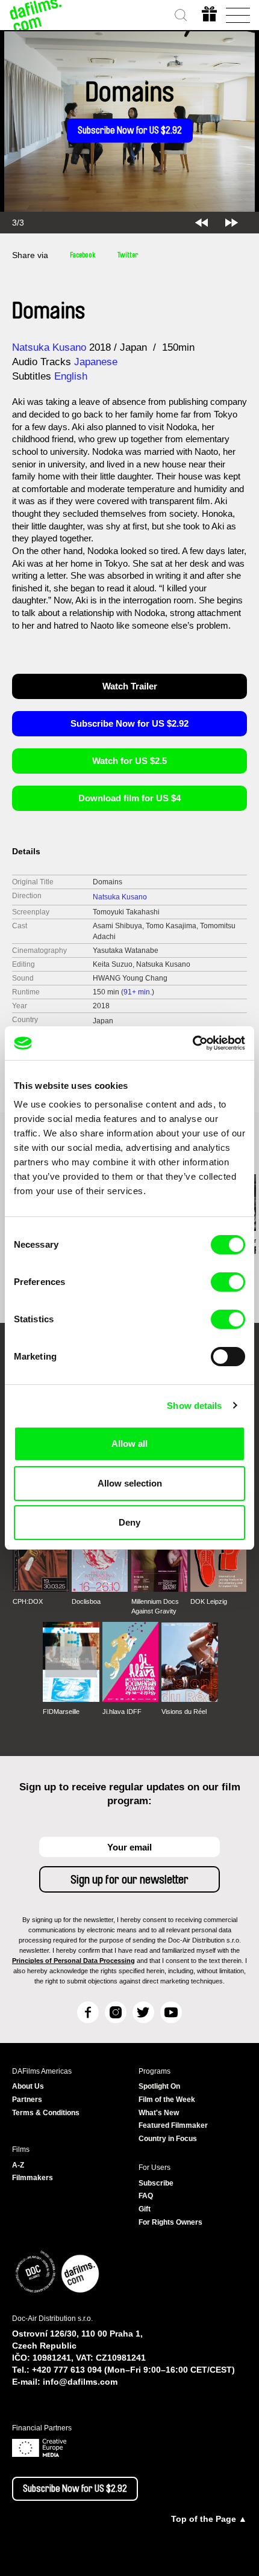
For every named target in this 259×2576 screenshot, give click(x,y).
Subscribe (156, 2183)
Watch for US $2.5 (129, 761)
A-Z (18, 2165)
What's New (159, 2113)
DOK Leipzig (209, 1601)
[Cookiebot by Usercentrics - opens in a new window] (192, 1043)
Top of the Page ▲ (209, 2519)
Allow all (129, 1444)
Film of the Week (167, 2100)
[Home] (36, 15)
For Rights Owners (170, 2222)
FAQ (146, 2196)
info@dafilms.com (80, 2382)
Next (232, 223)
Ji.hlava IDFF (122, 1712)
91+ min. (138, 992)
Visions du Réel (184, 1712)
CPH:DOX (28, 1601)
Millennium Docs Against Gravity (155, 1606)
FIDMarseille (61, 1712)
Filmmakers (33, 2178)
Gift (145, 2209)
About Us (28, 2086)
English (71, 376)
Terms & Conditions (46, 2113)
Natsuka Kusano (49, 347)
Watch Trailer (130, 686)
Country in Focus (168, 2139)
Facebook (83, 255)
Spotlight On (159, 2086)
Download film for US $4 (129, 798)
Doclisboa (86, 1601)
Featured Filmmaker (173, 2125)
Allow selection (130, 1483)
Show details (194, 1406)
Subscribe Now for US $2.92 (130, 131)
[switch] (228, 1282)
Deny (129, 1522)
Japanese (96, 362)
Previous (201, 223)
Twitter (128, 255)
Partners (27, 2100)
